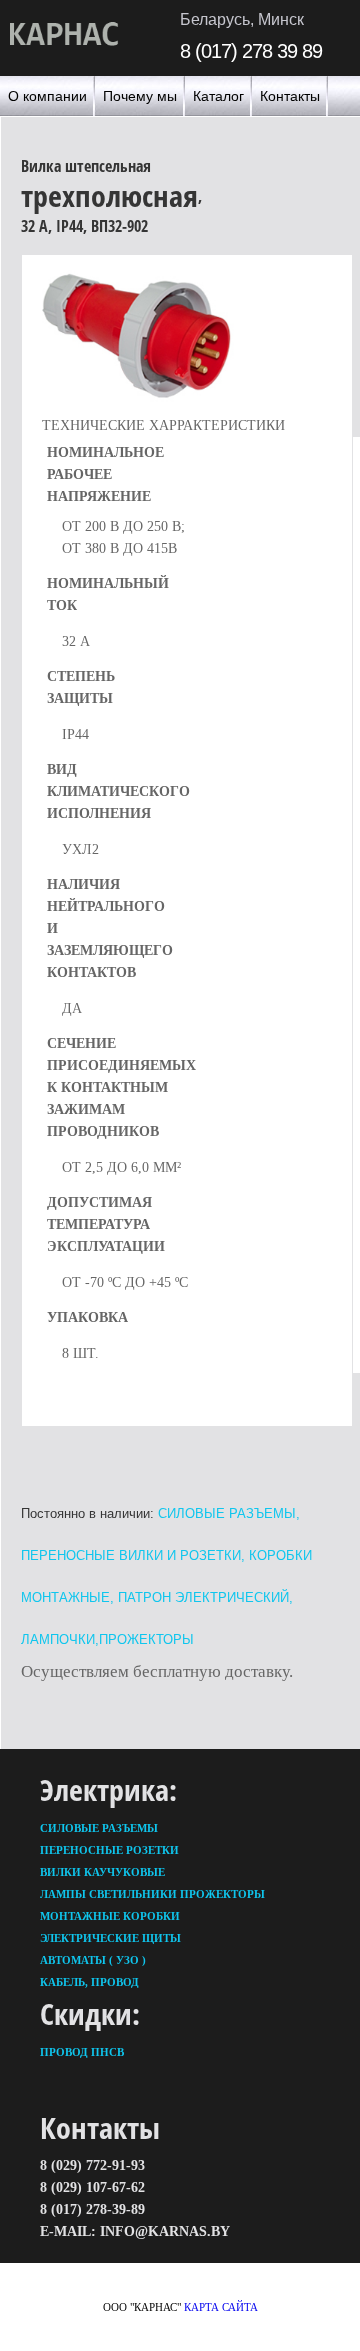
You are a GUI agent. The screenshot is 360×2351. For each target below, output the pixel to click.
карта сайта (221, 2307)
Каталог (218, 96)
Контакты (290, 96)
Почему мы (140, 96)
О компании (47, 96)
